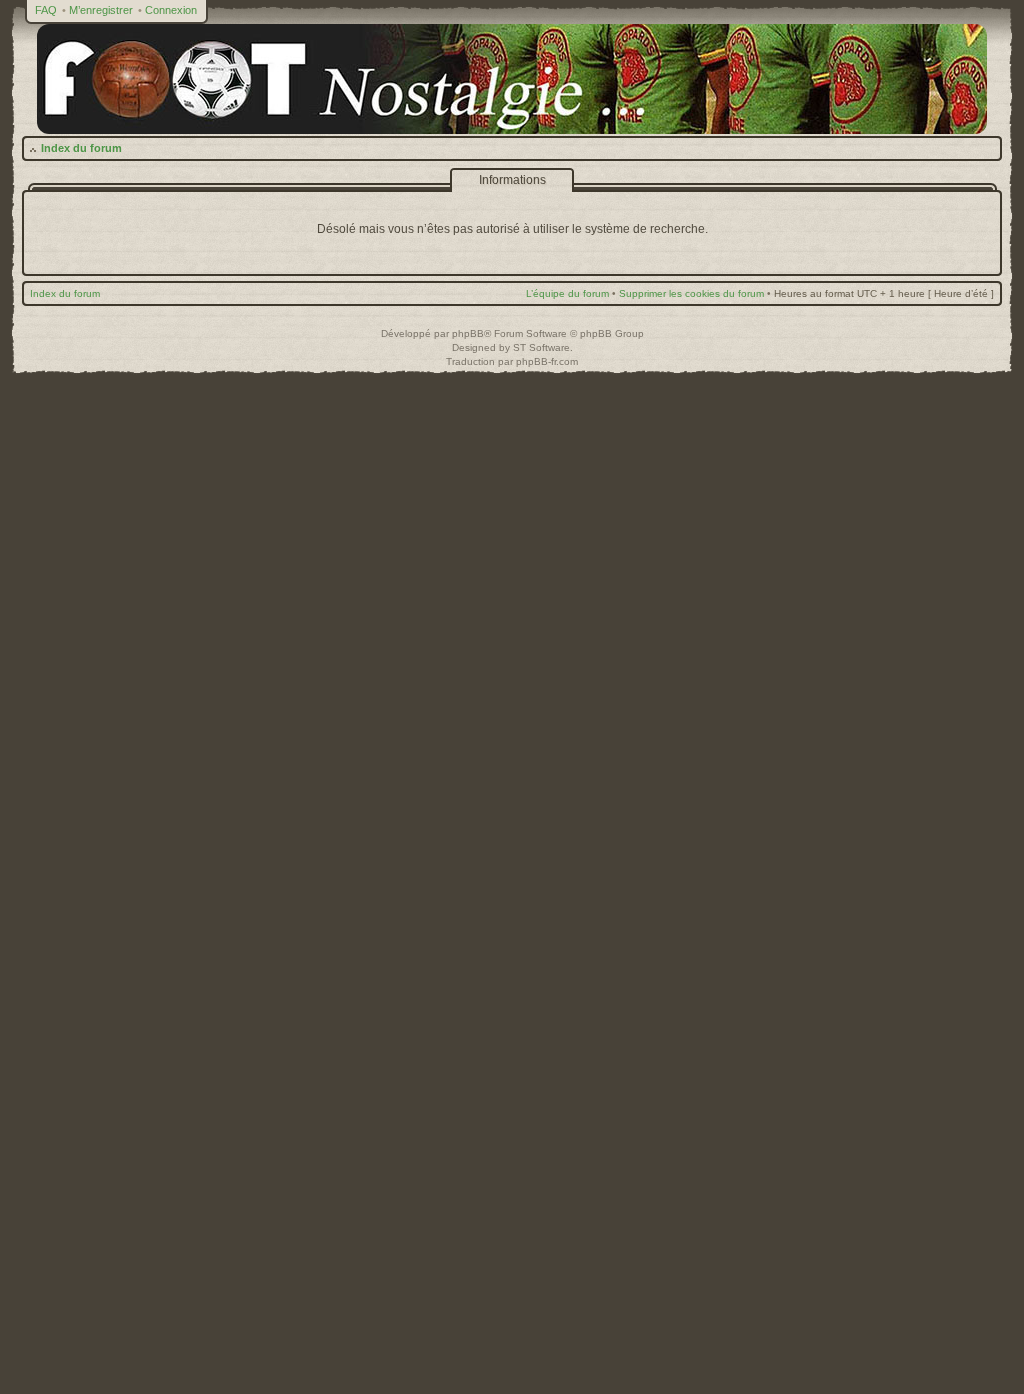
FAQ (46, 10)
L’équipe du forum (567, 293)
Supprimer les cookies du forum (691, 293)
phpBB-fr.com (547, 361)
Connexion (171, 10)
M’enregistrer (101, 10)
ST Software (541, 347)
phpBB (468, 333)
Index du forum (81, 148)
